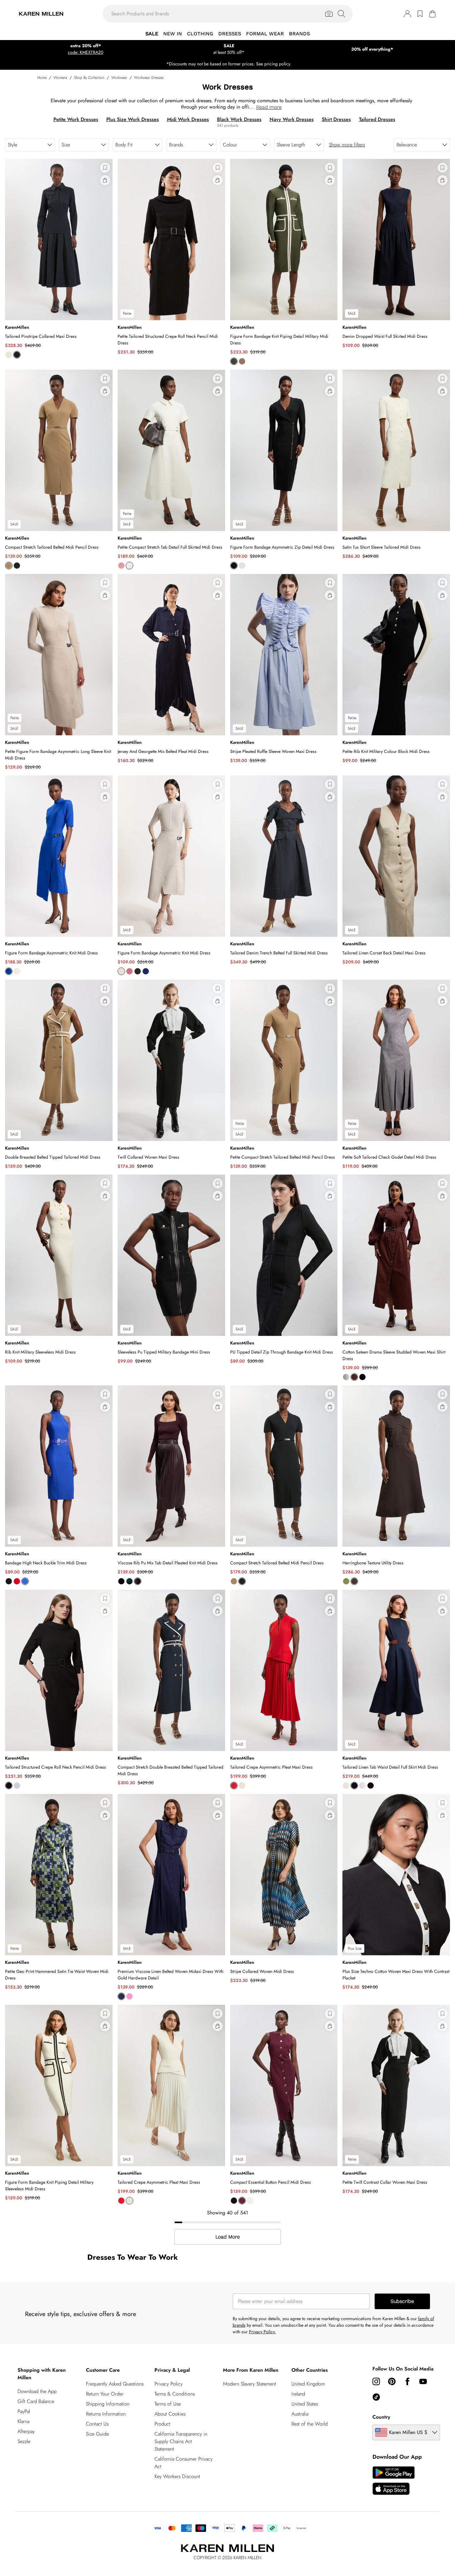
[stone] (17, 971)
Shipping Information (108, 2404)
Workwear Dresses (149, 78)
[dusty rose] (121, 566)
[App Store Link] (394, 2481)
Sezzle (24, 2441)
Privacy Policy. (262, 2332)
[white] (346, 1377)
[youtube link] (423, 2381)
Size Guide (97, 2434)
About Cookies (170, 2414)
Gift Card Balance (36, 2401)
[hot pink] (129, 1996)
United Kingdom (308, 2384)
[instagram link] (376, 2381)
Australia (300, 2414)
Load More (228, 2237)
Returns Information (106, 2414)
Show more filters (347, 145)
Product (162, 2424)
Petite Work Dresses (76, 119)
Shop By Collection (89, 78)
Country (381, 2417)
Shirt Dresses (336, 119)
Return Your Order (105, 2394)
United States (305, 2404)
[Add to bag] (105, 180)
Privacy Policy (169, 2384)
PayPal (24, 2411)
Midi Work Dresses (188, 119)
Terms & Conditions (175, 2394)
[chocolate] (354, 1377)
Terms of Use (168, 2404)
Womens (60, 78)
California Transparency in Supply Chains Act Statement (181, 2441)
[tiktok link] (376, 2397)
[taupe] (242, 361)
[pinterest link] (392, 2381)
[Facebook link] (407, 2381)
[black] (17, 566)
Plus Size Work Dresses (133, 119)
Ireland (298, 2394)
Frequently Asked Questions (115, 2384)
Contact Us (97, 2424)
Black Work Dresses (239, 119)
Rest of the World (310, 2424)
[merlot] (242, 2201)
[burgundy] (138, 1581)
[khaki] (234, 361)
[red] (17, 1581)
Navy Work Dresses (292, 119)
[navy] (17, 355)
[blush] (362, 1786)
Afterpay (26, 2431)
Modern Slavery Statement (250, 2384)
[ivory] (9, 355)
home (42, 78)
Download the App (37, 2391)
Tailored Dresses (377, 119)
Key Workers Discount (177, 2476)
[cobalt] (9, 971)
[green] (129, 1581)
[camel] (9, 566)
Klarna (23, 2421)
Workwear (119, 78)
